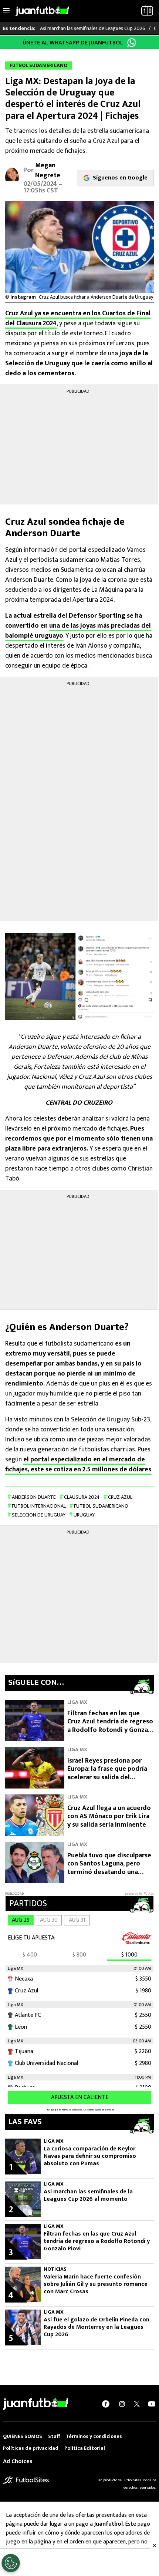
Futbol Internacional (39, 1506)
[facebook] (106, 2404)
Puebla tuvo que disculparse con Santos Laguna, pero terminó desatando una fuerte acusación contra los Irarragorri (109, 1872)
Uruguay (84, 1515)
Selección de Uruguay (39, 1515)
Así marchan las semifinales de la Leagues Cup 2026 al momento (88, 2196)
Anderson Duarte (34, 1497)
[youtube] (152, 2404)
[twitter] (137, 2404)
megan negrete (48, 170)
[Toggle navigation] (6, 11)
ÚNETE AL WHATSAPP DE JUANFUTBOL (73, 43)
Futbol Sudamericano (101, 1506)
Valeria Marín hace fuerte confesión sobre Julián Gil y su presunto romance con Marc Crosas (96, 2284)
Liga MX (77, 1702)
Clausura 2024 (82, 1497)
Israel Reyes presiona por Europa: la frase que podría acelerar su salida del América (107, 1773)
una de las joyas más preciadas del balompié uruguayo (78, 631)
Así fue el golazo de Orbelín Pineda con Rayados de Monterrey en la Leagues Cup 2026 (97, 2327)
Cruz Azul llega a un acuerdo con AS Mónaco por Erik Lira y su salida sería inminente (109, 1816)
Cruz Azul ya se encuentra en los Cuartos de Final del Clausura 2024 (78, 318)
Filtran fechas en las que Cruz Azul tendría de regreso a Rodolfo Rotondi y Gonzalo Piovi (111, 1726)
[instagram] (122, 2404)
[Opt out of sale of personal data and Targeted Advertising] (11, 2563)
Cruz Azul (120, 1497)
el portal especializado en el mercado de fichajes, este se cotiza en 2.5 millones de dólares (78, 1465)
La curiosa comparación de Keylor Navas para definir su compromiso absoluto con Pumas (90, 2156)
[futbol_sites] (26, 2480)
